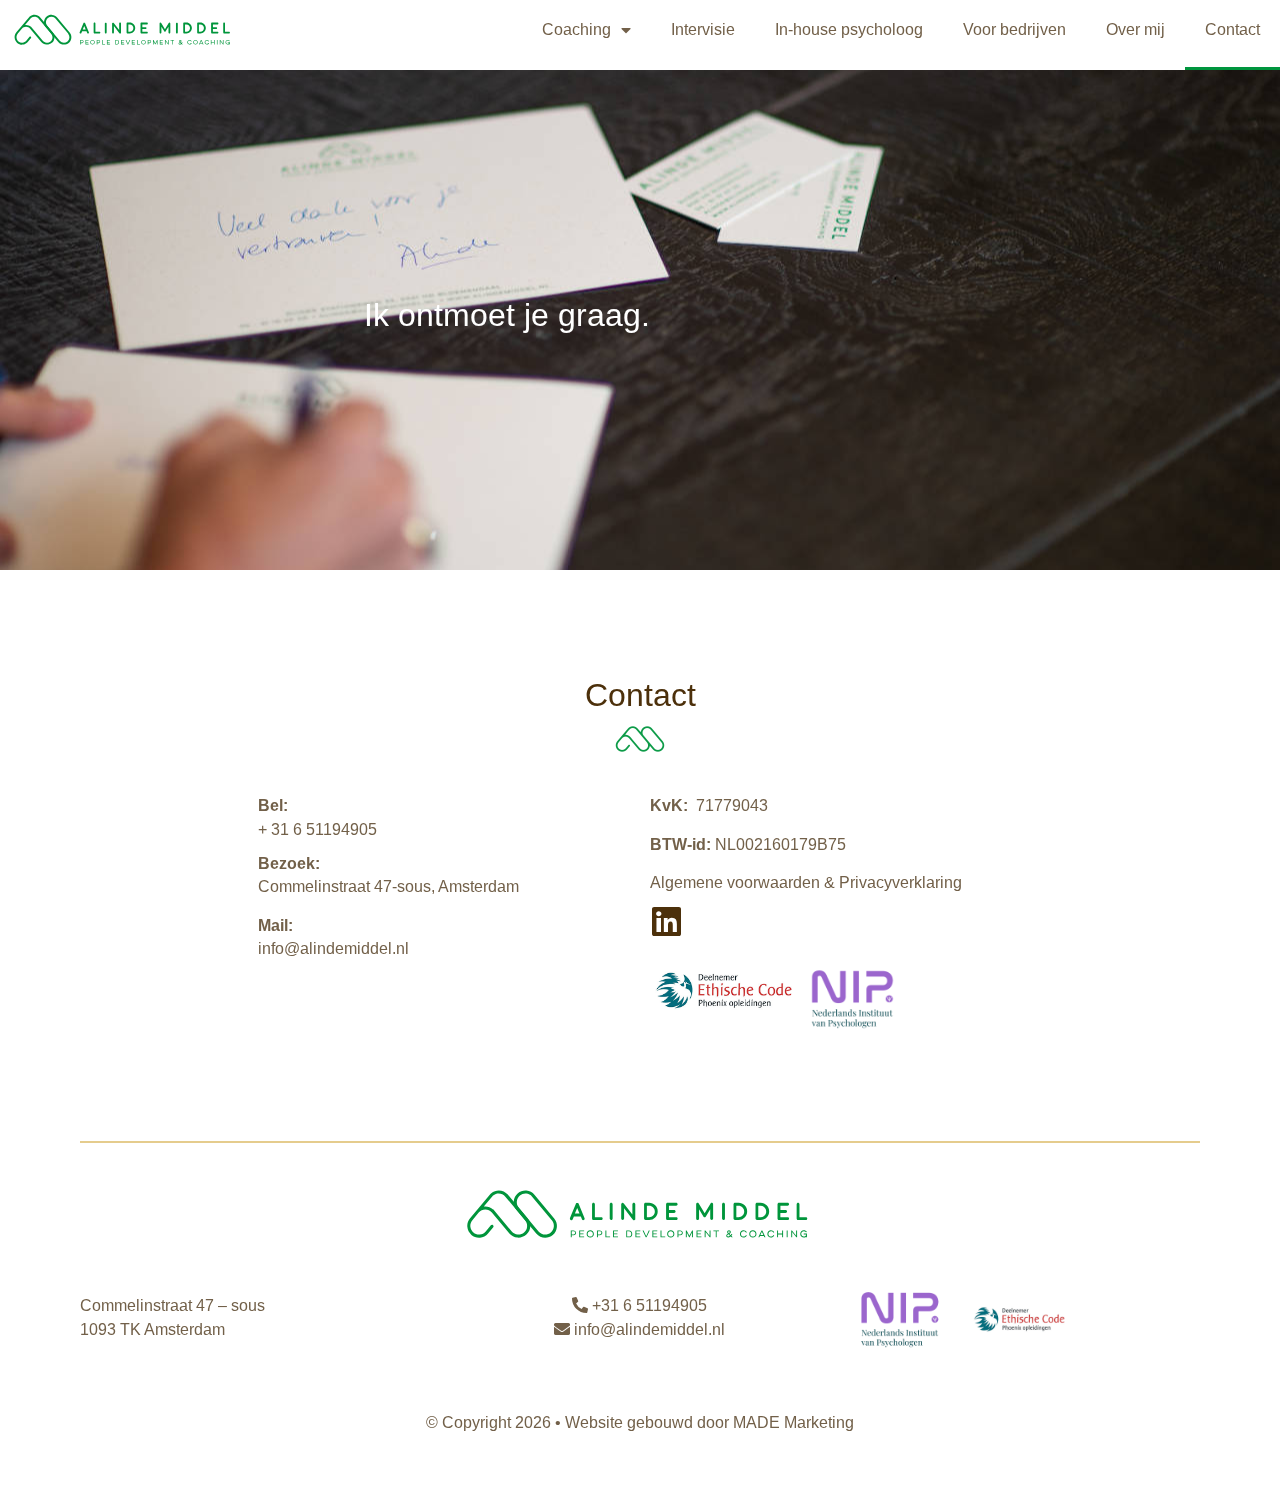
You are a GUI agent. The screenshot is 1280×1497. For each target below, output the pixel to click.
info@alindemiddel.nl (333, 948)
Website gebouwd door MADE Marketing (709, 1422)
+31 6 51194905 (647, 1305)
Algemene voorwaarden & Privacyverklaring (806, 882)
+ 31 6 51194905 (317, 829)
